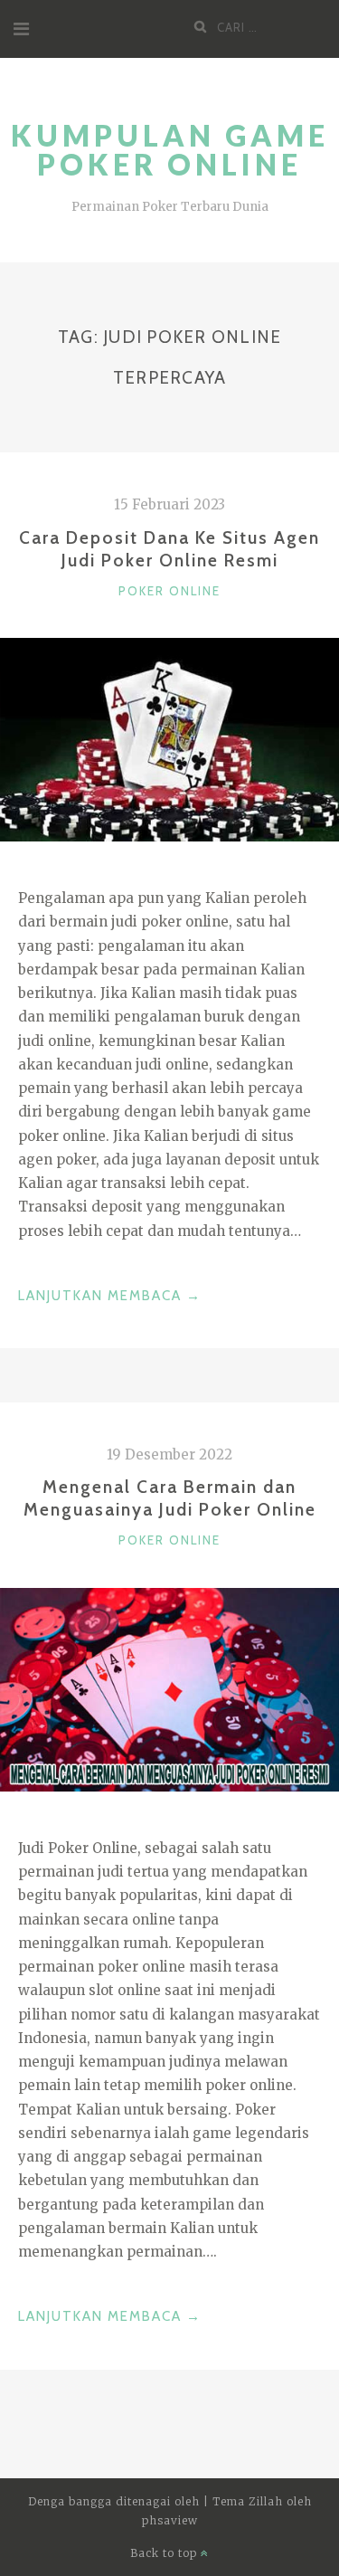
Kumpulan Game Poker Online (170, 150)
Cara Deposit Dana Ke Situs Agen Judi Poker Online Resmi (169, 549)
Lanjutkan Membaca (110, 1298)
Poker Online (169, 591)
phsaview (170, 2520)
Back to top (165, 2553)
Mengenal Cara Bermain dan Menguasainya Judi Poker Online (170, 1498)
